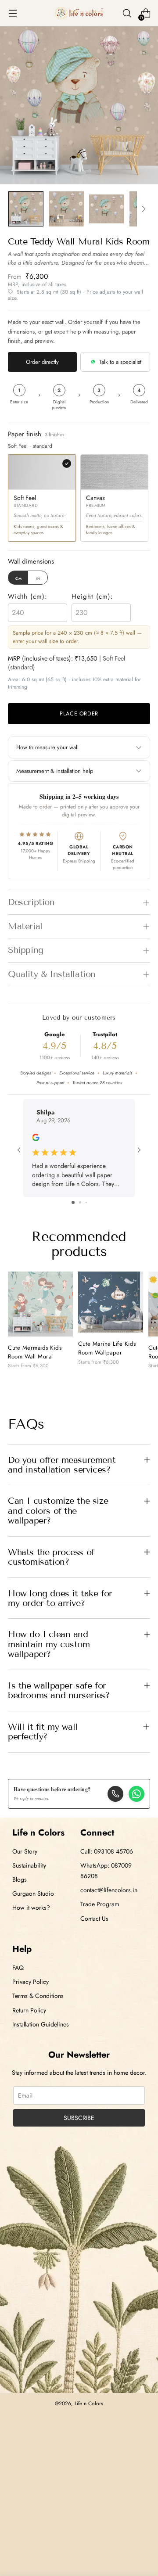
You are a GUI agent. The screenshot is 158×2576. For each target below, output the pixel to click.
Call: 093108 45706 (107, 1851)
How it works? (31, 1908)
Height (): (92, 596)
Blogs (20, 1879)
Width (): (28, 596)
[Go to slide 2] (80, 1202)
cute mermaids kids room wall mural (35, 1352)
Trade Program (100, 1904)
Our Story (25, 1851)
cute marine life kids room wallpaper (107, 1348)
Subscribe (79, 2118)
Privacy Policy (31, 1982)
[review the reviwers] (36, 1139)
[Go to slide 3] (86, 1202)
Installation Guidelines (41, 2024)
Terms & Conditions (38, 1996)
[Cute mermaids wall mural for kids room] (40, 1304)
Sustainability (29, 1865)
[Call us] (115, 1794)
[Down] (144, 209)
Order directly (42, 362)
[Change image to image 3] (107, 209)
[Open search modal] (127, 13)
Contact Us (94, 1919)
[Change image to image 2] (66, 209)
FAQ (18, 1968)
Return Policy (29, 2010)
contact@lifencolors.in (109, 1890)
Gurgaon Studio (33, 1893)
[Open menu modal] (13, 13)
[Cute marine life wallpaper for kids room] (111, 1302)
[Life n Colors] (79, 13)
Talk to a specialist (120, 362)
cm (19, 578)
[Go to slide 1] (73, 1202)
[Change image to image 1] (26, 209)
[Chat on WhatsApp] (136, 1794)
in (38, 578)
